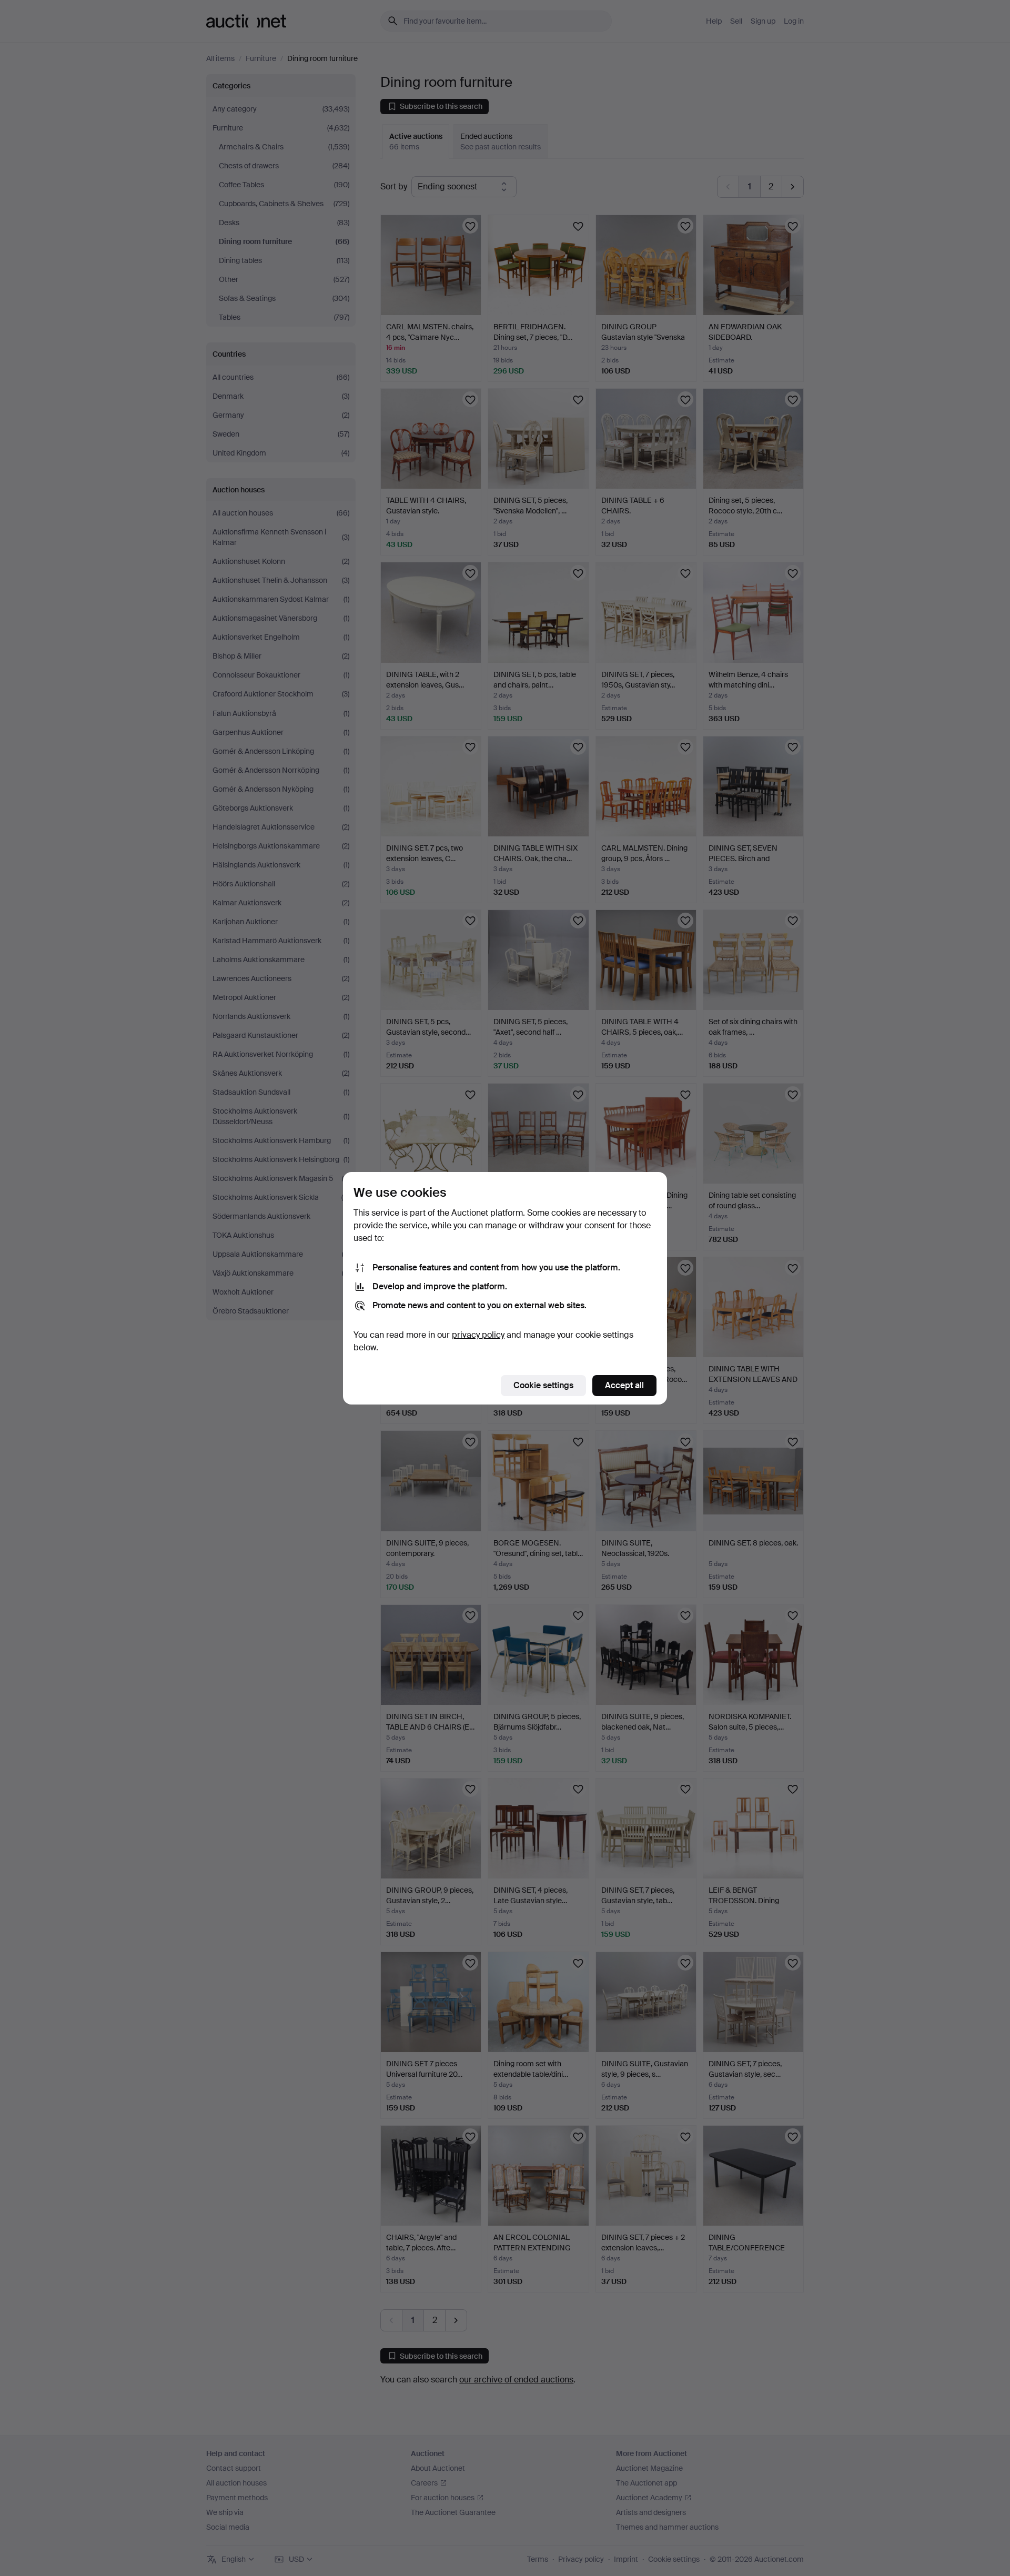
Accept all (624, 1385)
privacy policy (478, 1335)
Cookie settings (543, 1385)
